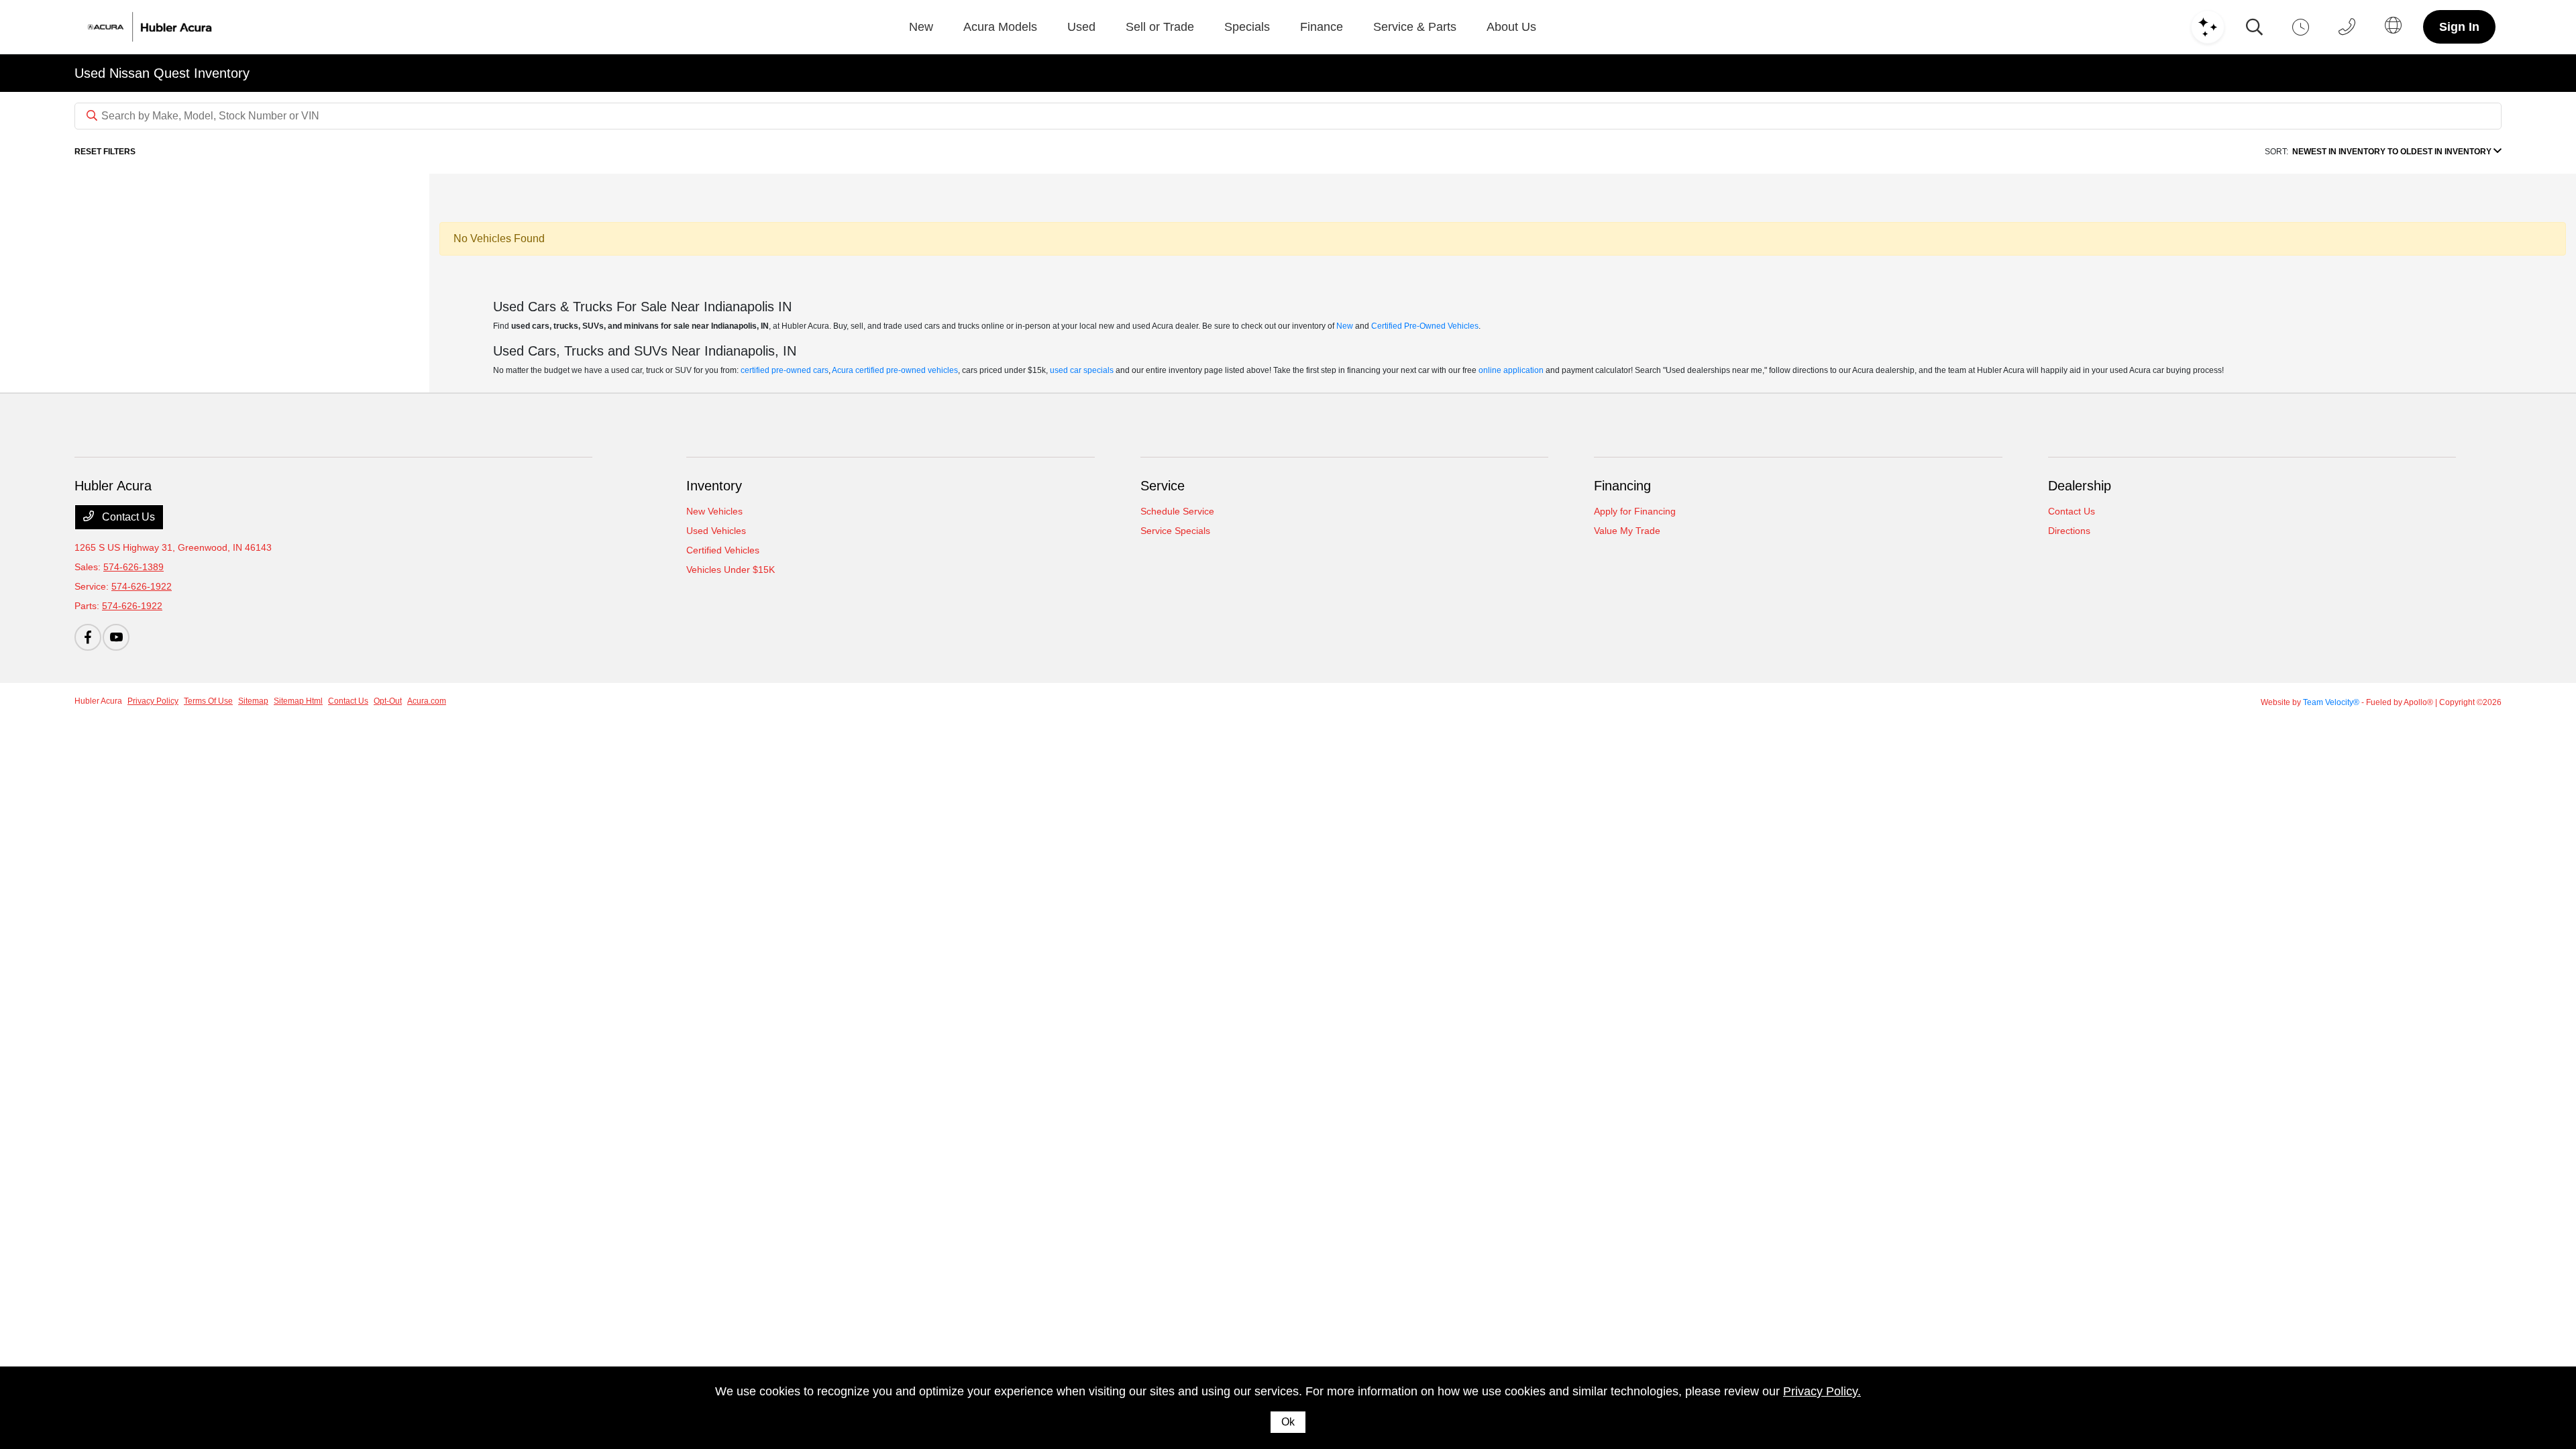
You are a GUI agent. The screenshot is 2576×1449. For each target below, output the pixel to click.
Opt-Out (388, 701)
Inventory (714, 486)
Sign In (2459, 27)
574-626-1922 (142, 586)
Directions (2069, 531)
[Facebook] (88, 637)
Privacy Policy (153, 701)
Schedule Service (1177, 511)
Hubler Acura (98, 701)
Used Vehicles (716, 531)
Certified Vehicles (723, 550)
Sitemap (253, 701)
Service (1163, 486)
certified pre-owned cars (785, 370)
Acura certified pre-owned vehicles (895, 370)
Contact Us (127, 517)
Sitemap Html (298, 701)
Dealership (2080, 486)
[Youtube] (116, 637)
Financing (1622, 486)
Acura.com (427, 701)
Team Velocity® (2331, 702)
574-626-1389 (133, 567)
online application (1511, 370)
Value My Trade (1627, 531)
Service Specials (1175, 531)
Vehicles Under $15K (731, 570)
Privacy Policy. (1822, 1391)
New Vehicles (714, 511)
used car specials (1082, 370)
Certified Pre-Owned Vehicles (1425, 326)
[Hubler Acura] (167, 27)
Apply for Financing (1635, 511)
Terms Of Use (208, 701)
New (1345, 326)
